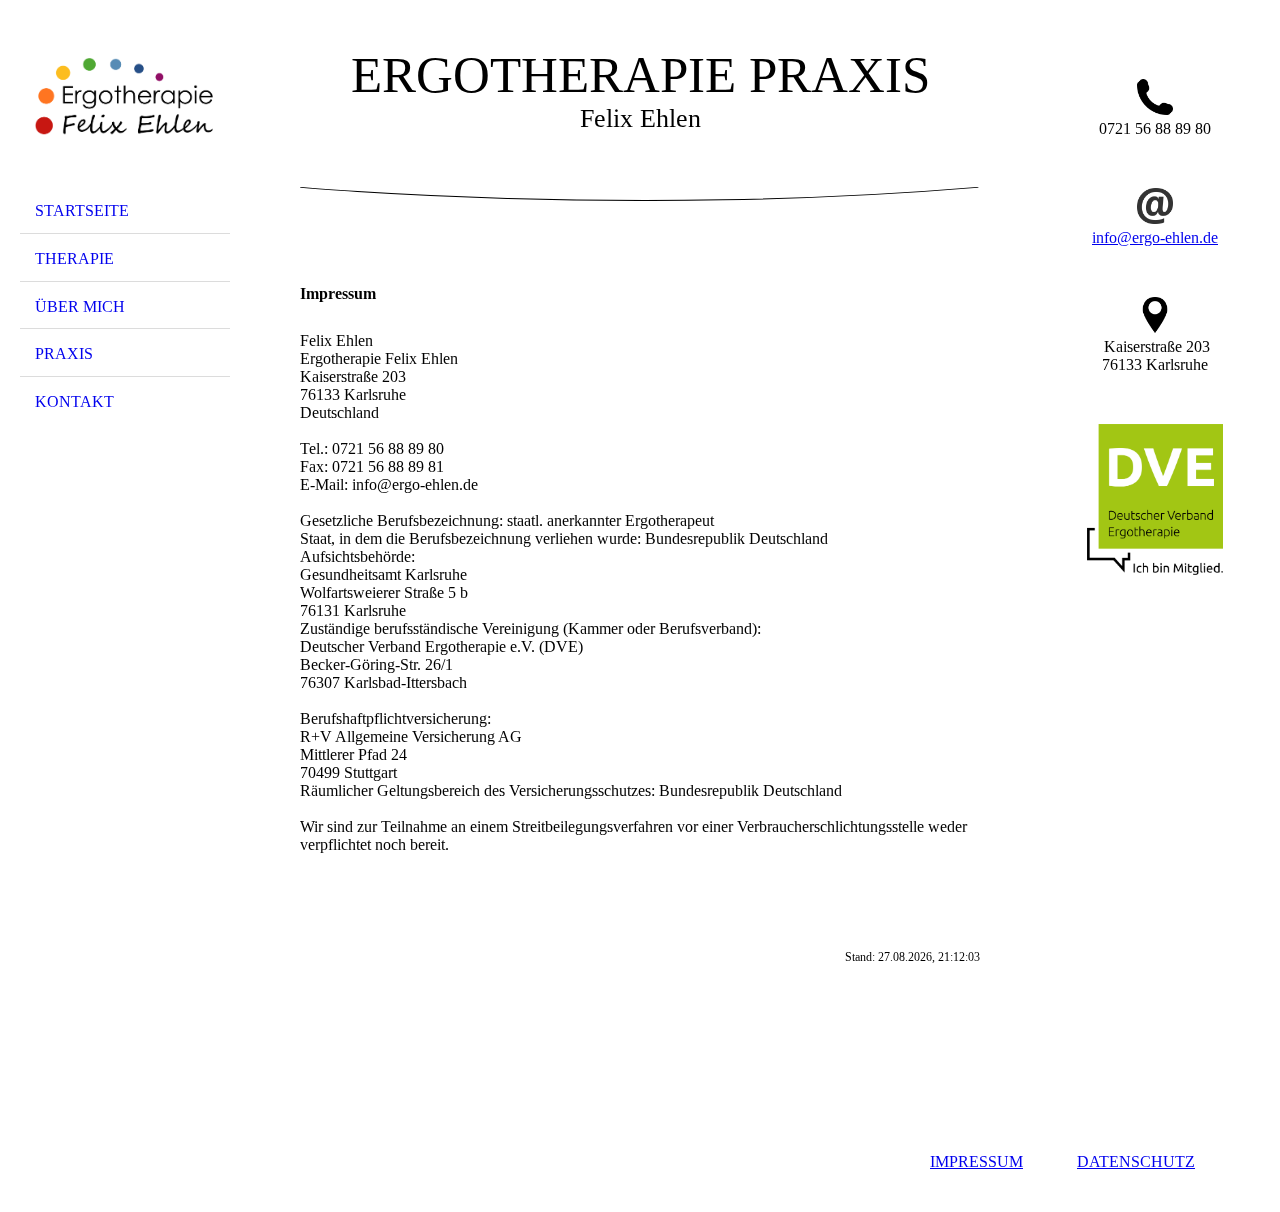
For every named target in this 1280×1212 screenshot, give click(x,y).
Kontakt (74, 401)
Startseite (82, 210)
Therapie (74, 258)
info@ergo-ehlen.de (1155, 237)
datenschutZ (1136, 1161)
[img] (125, 103)
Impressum (976, 1161)
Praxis (64, 353)
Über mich (80, 306)
